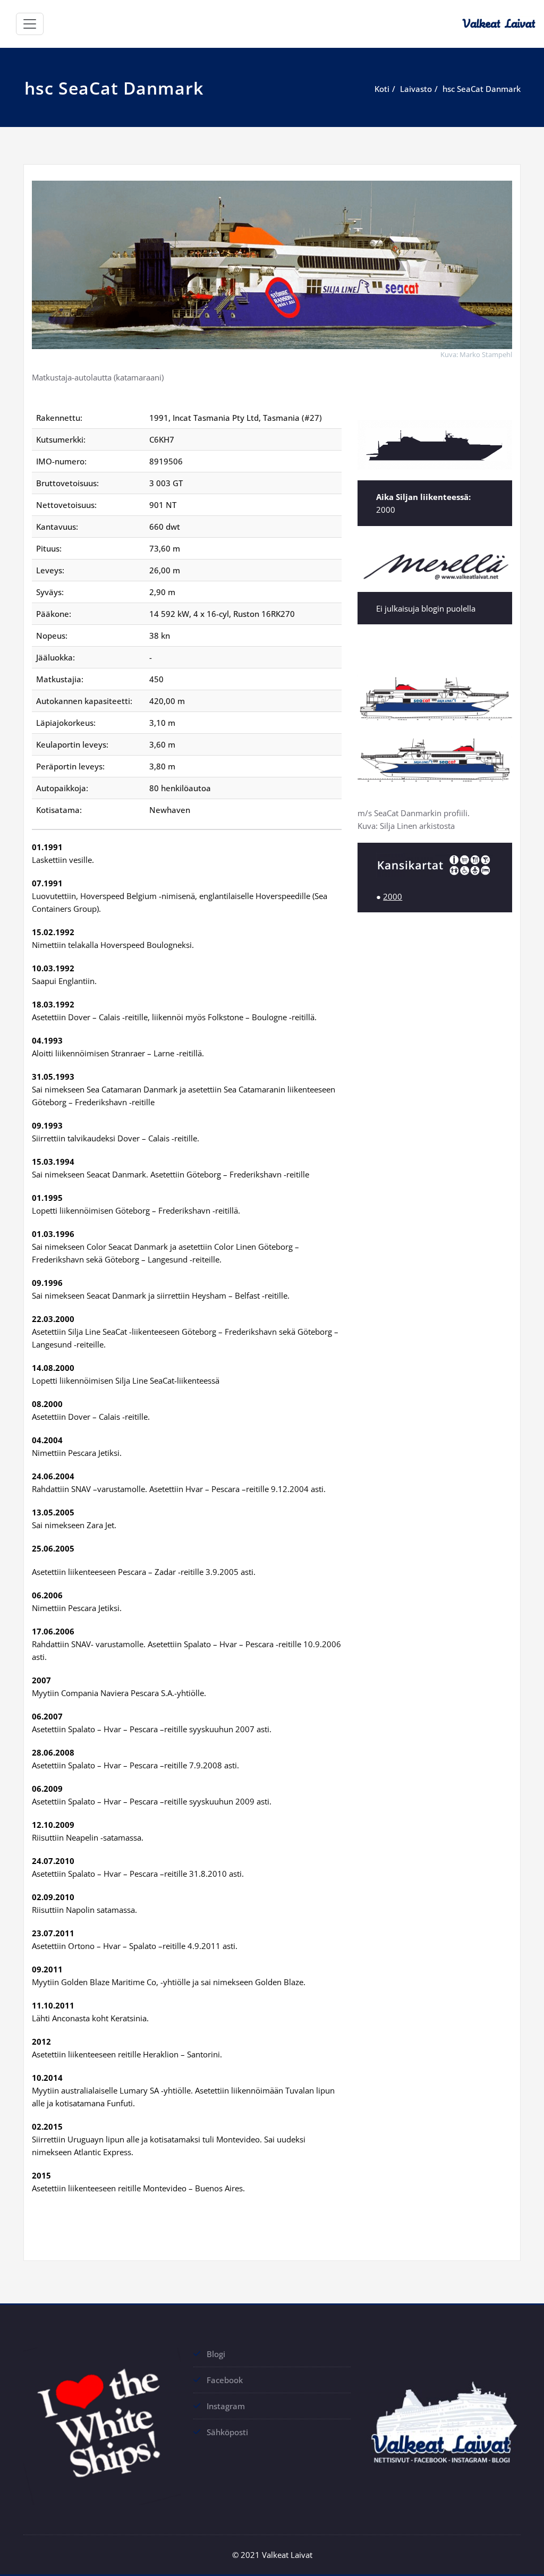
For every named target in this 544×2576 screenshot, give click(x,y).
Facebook (225, 2380)
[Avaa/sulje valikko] (30, 24)
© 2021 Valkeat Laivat (272, 2555)
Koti (382, 89)
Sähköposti (227, 2432)
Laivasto (416, 89)
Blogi (216, 2354)
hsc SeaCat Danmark (482, 89)
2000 (393, 896)
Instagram (226, 2406)
